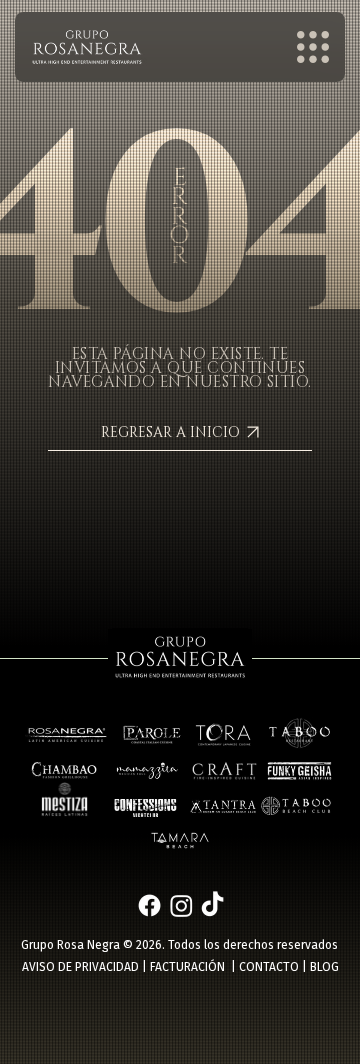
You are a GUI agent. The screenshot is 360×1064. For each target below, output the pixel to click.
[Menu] (314, 47)
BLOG (324, 967)
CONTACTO (269, 967)
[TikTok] (212, 905)
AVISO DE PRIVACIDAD (80, 967)
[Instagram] (181, 905)
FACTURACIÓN (187, 967)
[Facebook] (149, 905)
